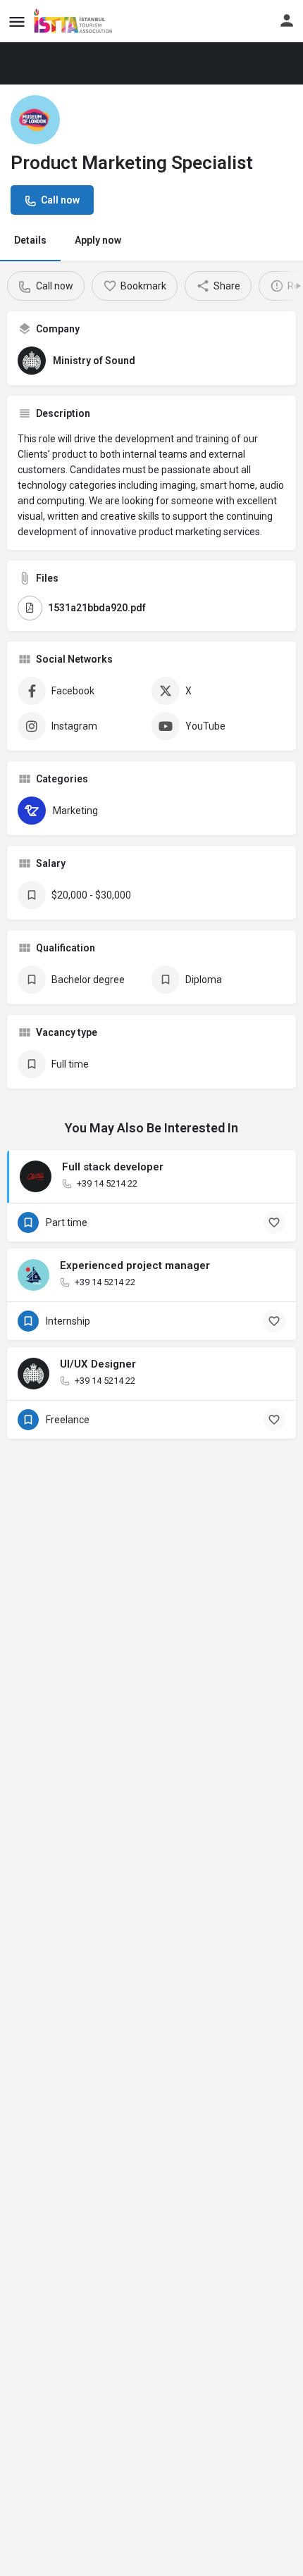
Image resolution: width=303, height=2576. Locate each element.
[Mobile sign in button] (287, 20)
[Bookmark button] (274, 1223)
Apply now (98, 240)
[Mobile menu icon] (17, 21)
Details (30, 240)
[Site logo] (78, 21)
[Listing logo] (35, 120)
